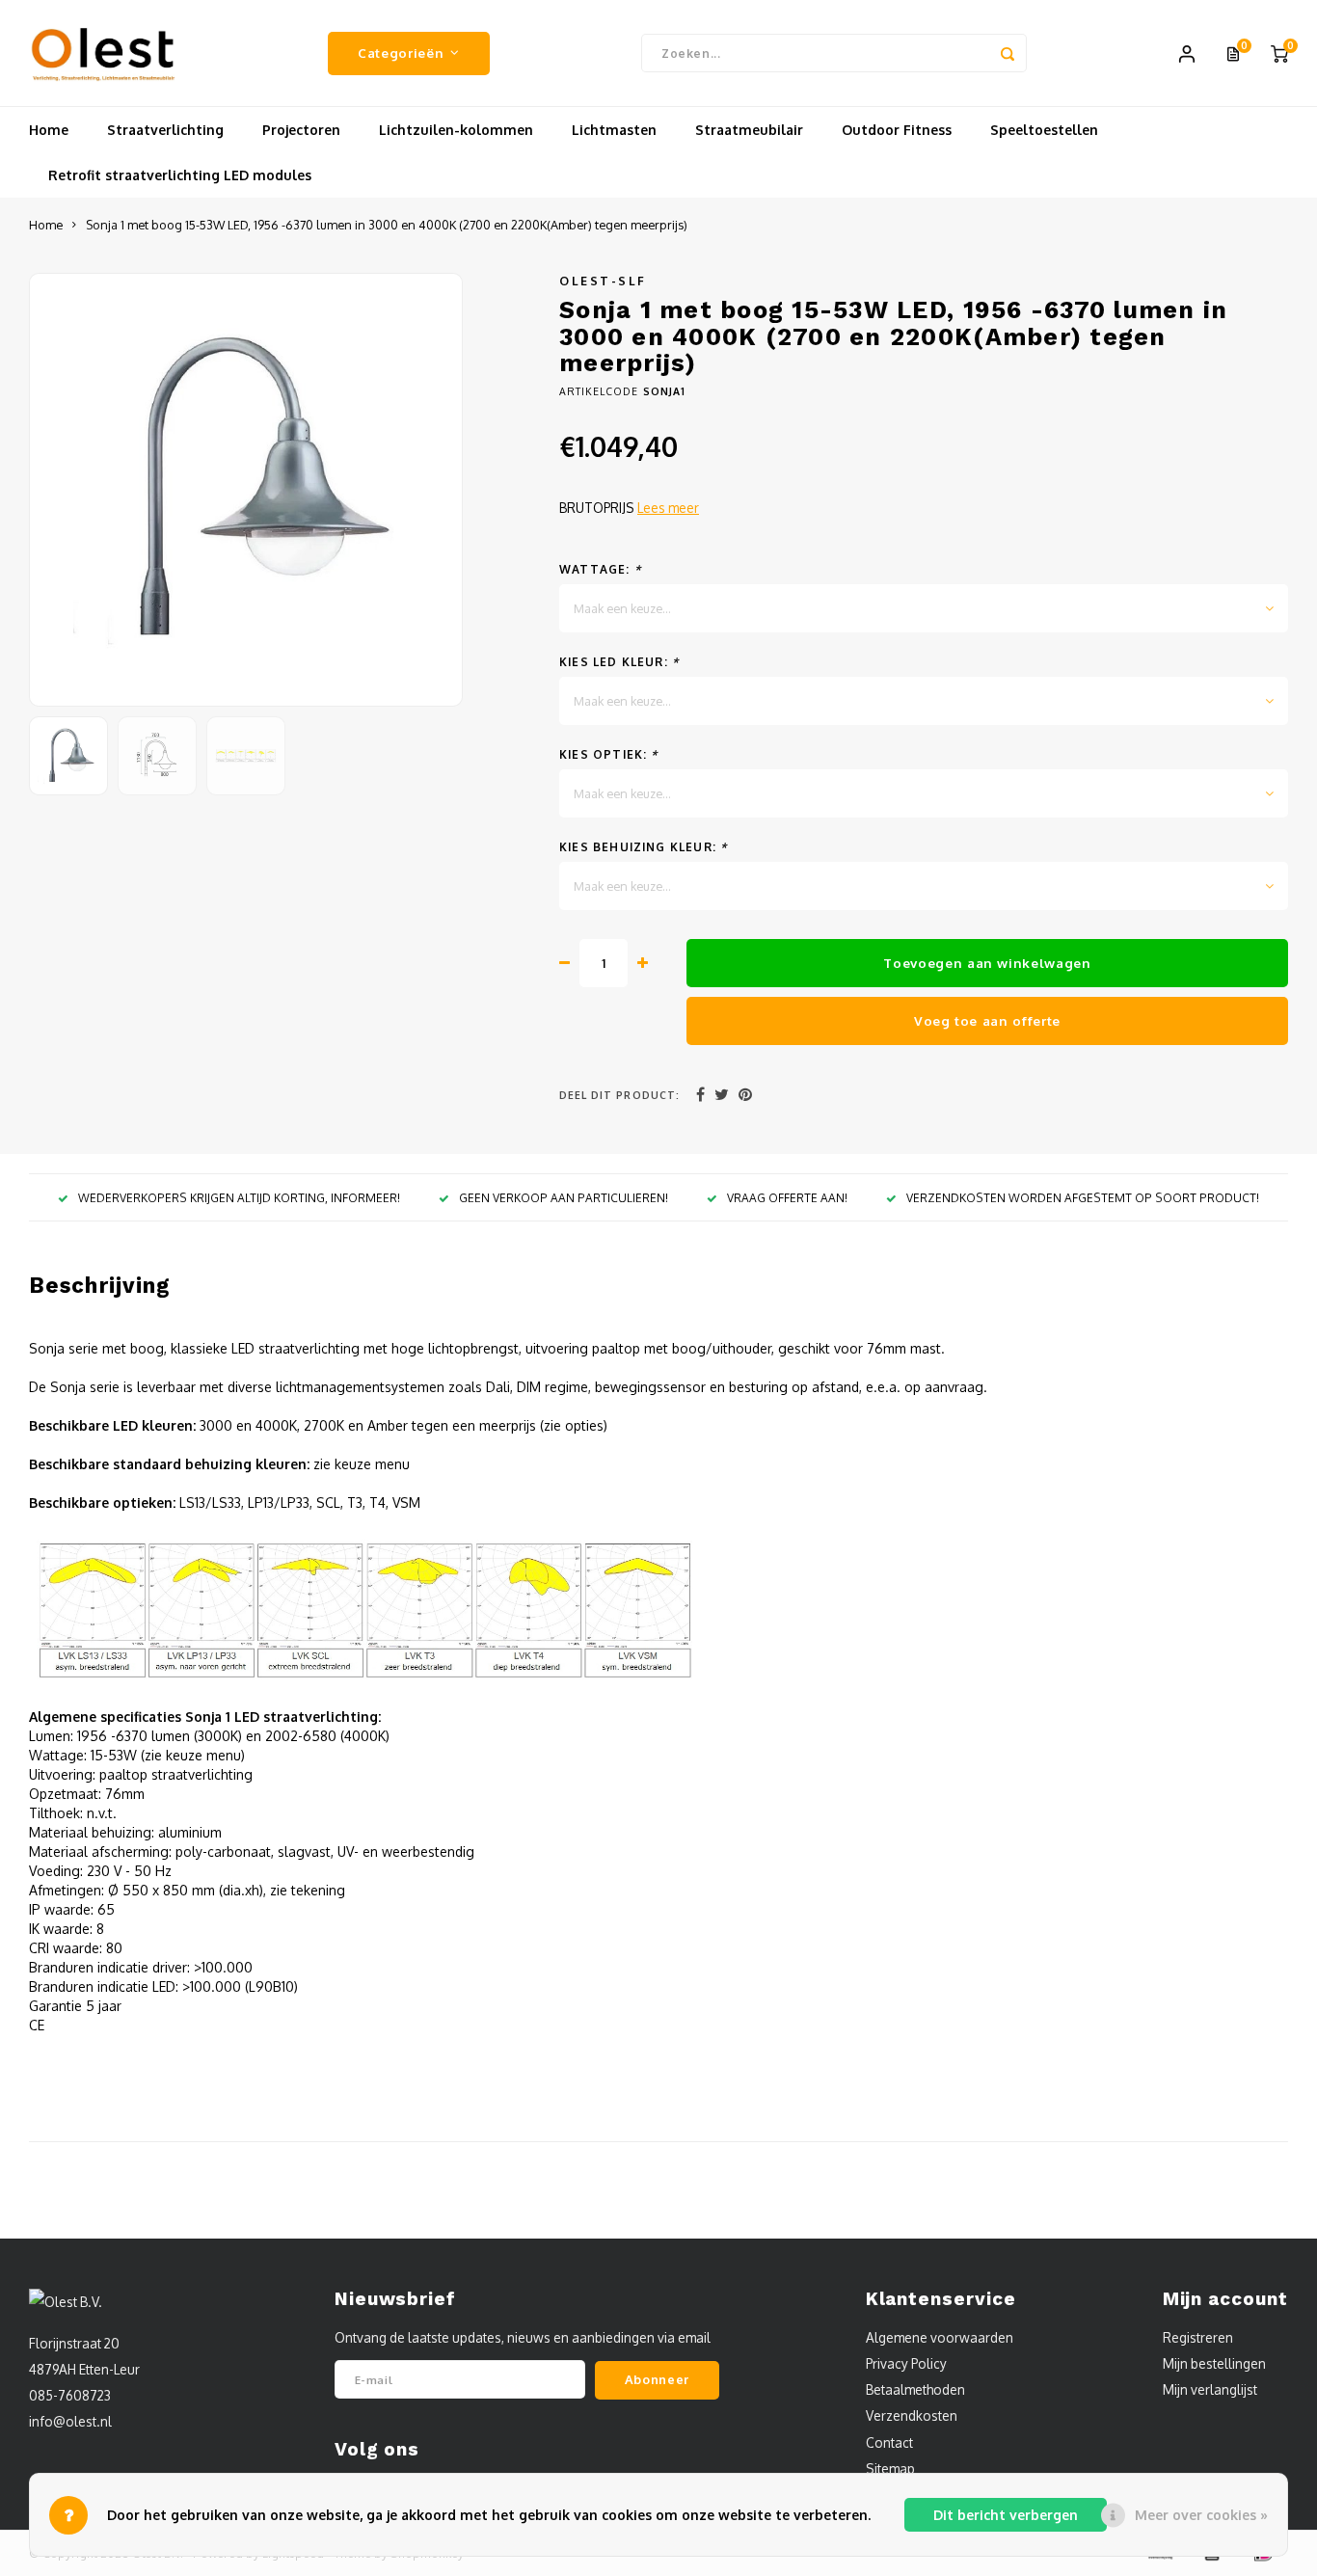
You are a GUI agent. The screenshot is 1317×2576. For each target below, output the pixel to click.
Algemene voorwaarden (940, 2337)
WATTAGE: (600, 569)
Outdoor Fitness (897, 130)
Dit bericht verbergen (1006, 2515)
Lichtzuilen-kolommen (456, 130)
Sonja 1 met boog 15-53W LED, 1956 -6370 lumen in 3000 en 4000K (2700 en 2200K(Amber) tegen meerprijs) (387, 225)
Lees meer (668, 508)
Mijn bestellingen (1214, 2363)
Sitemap (890, 2469)
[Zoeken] (1008, 53)
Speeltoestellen (1044, 130)
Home (49, 130)
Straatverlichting (165, 130)
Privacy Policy (906, 2363)
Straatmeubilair (749, 130)
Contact (889, 2442)
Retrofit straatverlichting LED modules (180, 175)
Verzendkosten (912, 2415)
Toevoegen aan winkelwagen (987, 963)
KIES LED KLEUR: (619, 662)
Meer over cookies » (1201, 2515)
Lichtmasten (614, 130)
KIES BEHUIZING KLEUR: (643, 847)
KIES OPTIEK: (609, 754)
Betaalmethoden (915, 2389)
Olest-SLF (603, 281)
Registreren (1198, 2337)
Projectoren (301, 130)
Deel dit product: (619, 1095)
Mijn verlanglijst (1210, 2389)
